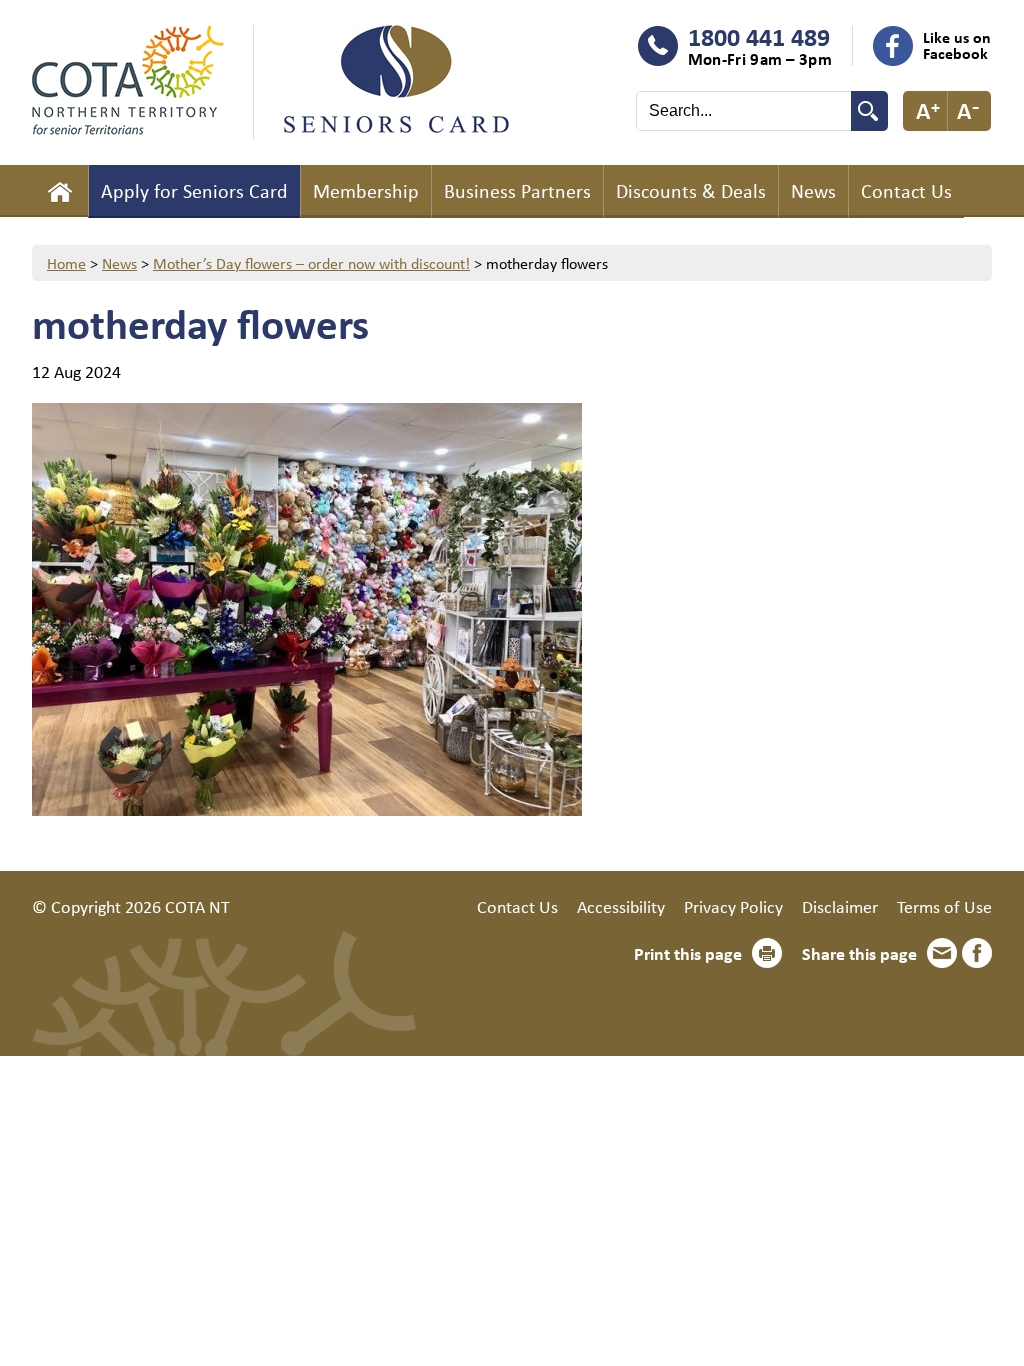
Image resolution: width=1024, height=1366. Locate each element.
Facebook (977, 953)
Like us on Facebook (957, 45)
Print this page (688, 953)
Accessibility (621, 906)
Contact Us (906, 190)
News (813, 190)
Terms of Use (944, 906)
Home (60, 191)
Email (942, 953)
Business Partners (517, 190)
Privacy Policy (733, 906)
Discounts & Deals (691, 190)
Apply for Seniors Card (194, 190)
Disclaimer (840, 906)
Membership (366, 190)
